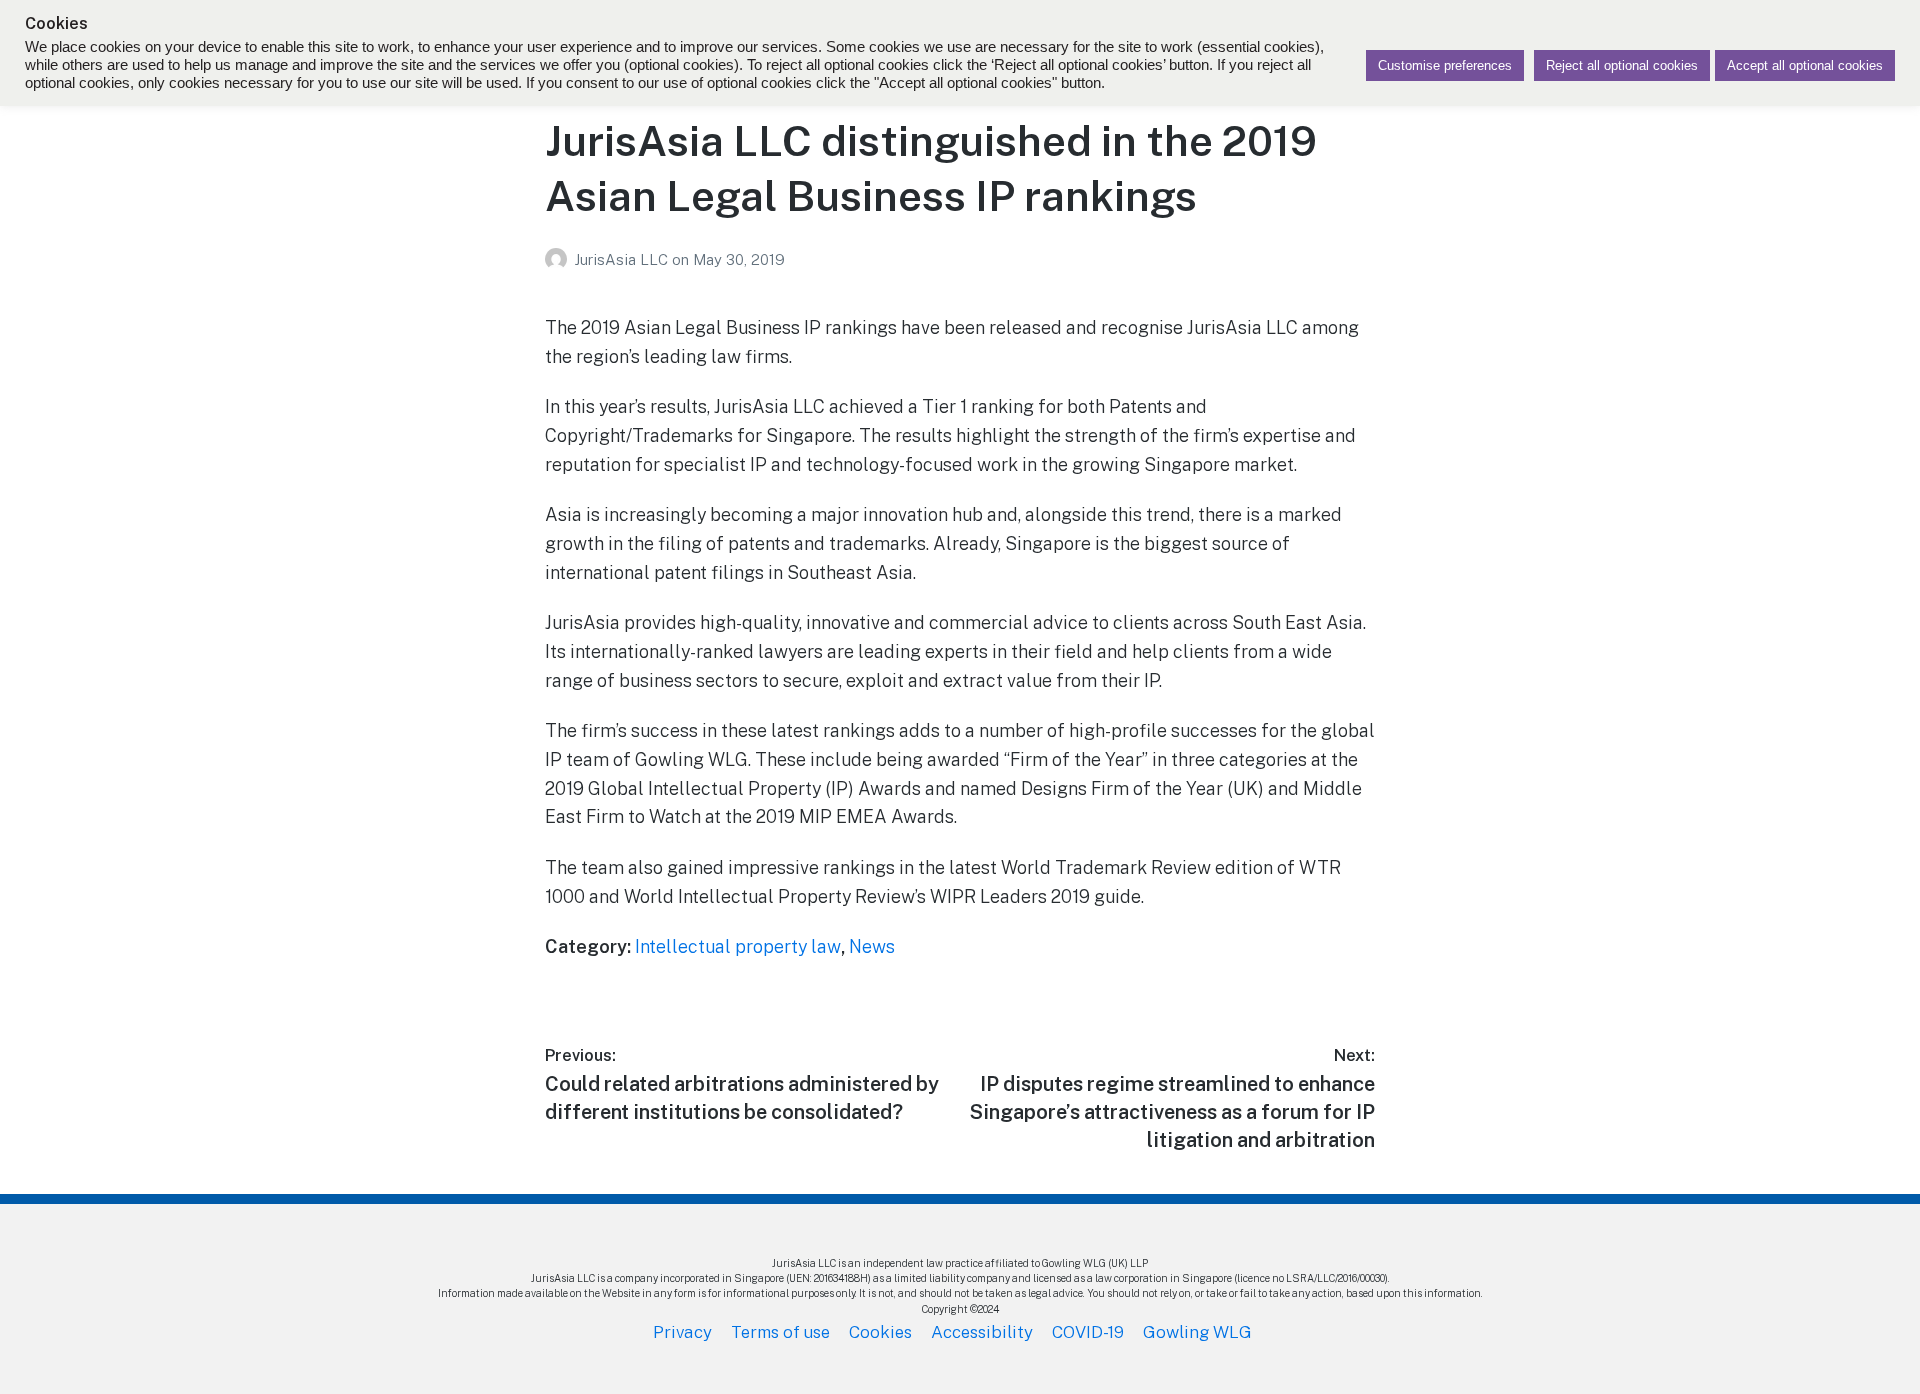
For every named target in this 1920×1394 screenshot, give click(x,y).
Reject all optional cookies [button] (1622, 65)
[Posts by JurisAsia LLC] (559, 259)
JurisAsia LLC (623, 259)
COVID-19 (1088, 1332)
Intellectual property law (738, 946)
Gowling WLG (1197, 1332)
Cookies (880, 1332)
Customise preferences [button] (1445, 65)
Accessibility (982, 1332)
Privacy (682, 1332)
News (872, 946)
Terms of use (780, 1332)
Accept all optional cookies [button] (1805, 65)
